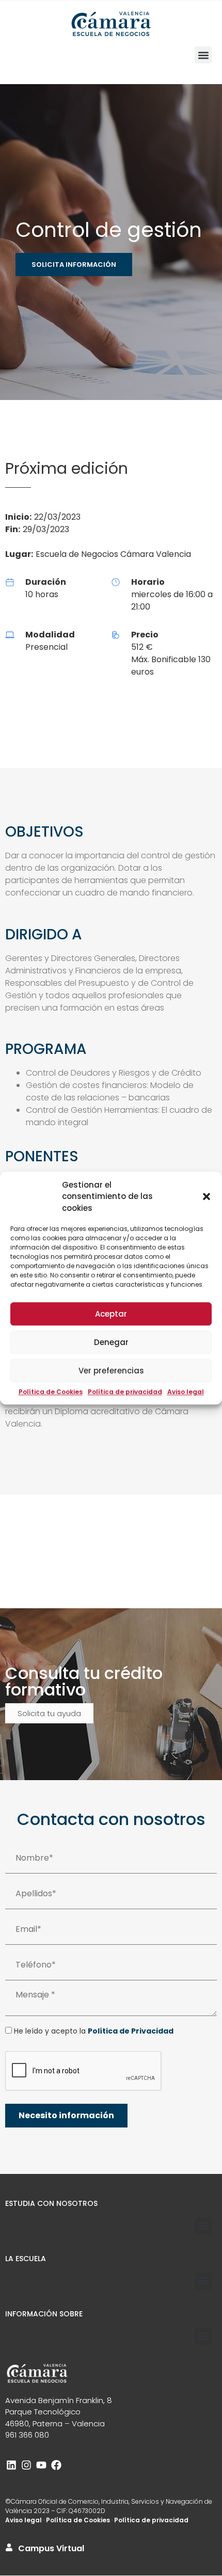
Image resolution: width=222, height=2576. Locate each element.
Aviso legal (186, 1392)
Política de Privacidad (131, 2031)
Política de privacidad (125, 1392)
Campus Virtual (51, 2548)
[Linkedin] (11, 2465)
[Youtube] (41, 2465)
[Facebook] (56, 2465)
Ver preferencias (111, 1371)
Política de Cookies (51, 1392)
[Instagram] (26, 2465)
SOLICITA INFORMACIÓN (74, 265)
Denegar (111, 1342)
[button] (207, 1197)
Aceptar (111, 1314)
